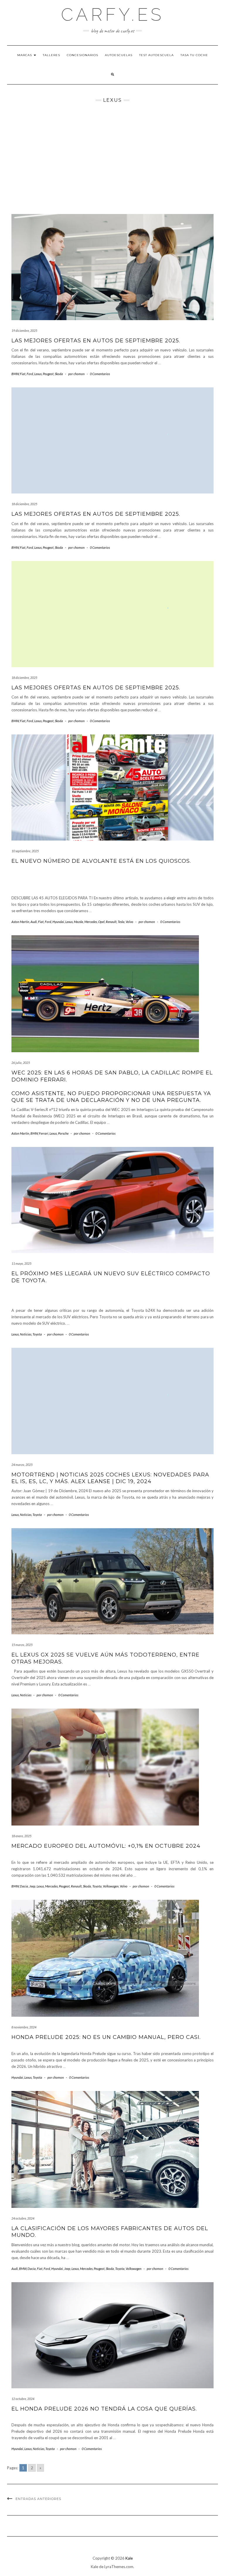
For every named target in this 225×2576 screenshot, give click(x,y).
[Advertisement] (112, 158)
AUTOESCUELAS (119, 55)
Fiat (23, 374)
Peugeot (48, 374)
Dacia (24, 1886)
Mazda (79, 922)
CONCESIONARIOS (82, 55)
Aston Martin (20, 922)
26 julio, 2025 (21, 1063)
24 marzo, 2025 (22, 1465)
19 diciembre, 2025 (24, 331)
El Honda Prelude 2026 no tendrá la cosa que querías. (104, 2409)
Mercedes (91, 922)
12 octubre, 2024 (23, 2399)
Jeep (32, 1886)
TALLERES (51, 55)
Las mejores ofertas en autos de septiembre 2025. (96, 341)
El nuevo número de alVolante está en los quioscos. (101, 861)
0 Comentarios (100, 374)
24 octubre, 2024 (23, 2218)
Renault (111, 922)
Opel (101, 922)
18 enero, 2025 (21, 1836)
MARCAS (25, 55)
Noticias (26, 1334)
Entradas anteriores (38, 2499)
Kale (129, 2558)
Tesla (121, 922)
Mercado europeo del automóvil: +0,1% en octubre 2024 (106, 1846)
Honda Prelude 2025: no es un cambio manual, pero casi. (106, 2037)
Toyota (37, 1334)
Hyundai (58, 922)
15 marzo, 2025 (22, 1645)
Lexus (38, 374)
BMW (15, 374)
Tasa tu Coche (194, 55)
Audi (34, 922)
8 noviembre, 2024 (24, 2027)
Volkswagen (111, 1886)
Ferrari (44, 1133)
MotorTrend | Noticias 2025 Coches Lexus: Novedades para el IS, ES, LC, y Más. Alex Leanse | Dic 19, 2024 (110, 1478)
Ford (30, 374)
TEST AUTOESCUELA (156, 55)
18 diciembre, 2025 (24, 504)
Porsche (63, 1133)
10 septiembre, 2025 (25, 851)
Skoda (59, 374)
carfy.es (112, 15)
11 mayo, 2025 (21, 1263)
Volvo (129, 922)
